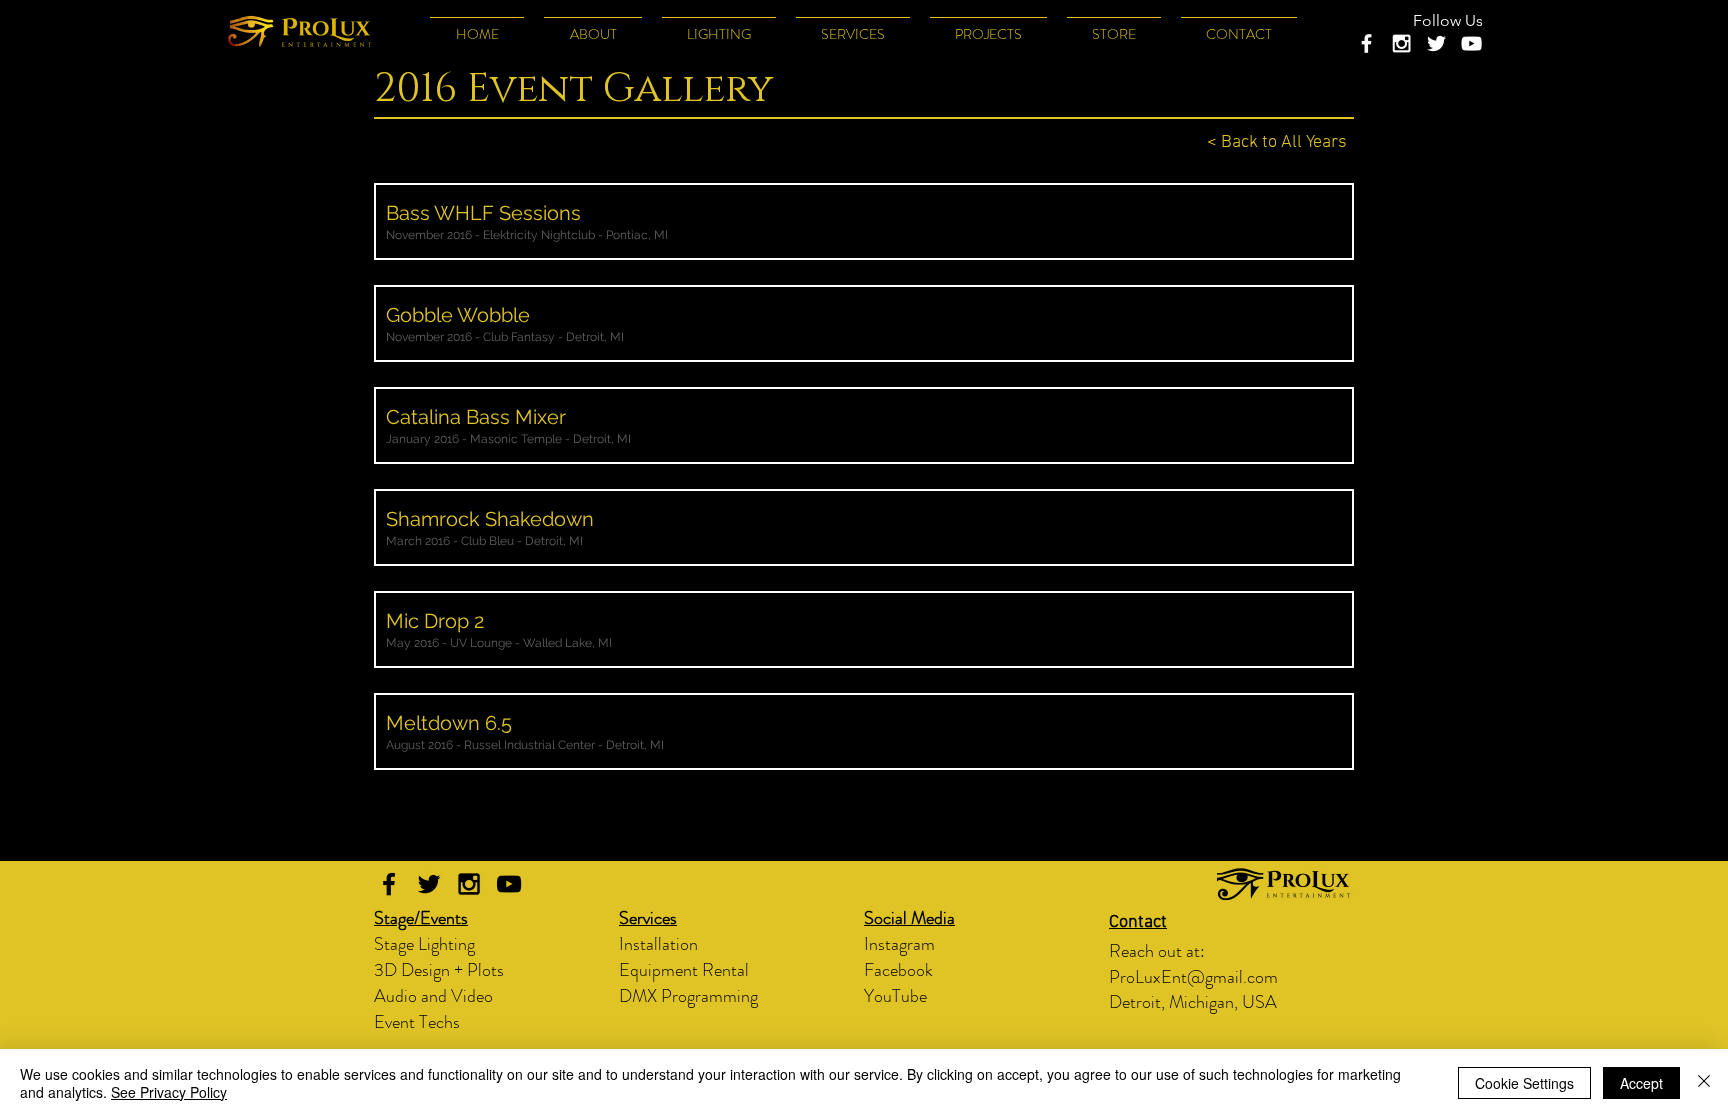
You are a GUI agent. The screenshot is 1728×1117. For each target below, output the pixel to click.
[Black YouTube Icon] (509, 884)
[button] (719, 25)
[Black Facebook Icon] (389, 884)
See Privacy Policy (169, 1092)
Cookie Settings (1524, 1083)
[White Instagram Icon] (1401, 43)
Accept (1641, 1083)
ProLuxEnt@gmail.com (1193, 977)
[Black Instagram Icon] (469, 884)
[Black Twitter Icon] (429, 884)
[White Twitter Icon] (1436, 43)
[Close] (1704, 1083)
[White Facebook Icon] (1366, 43)
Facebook (898, 970)
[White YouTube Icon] (1471, 43)
